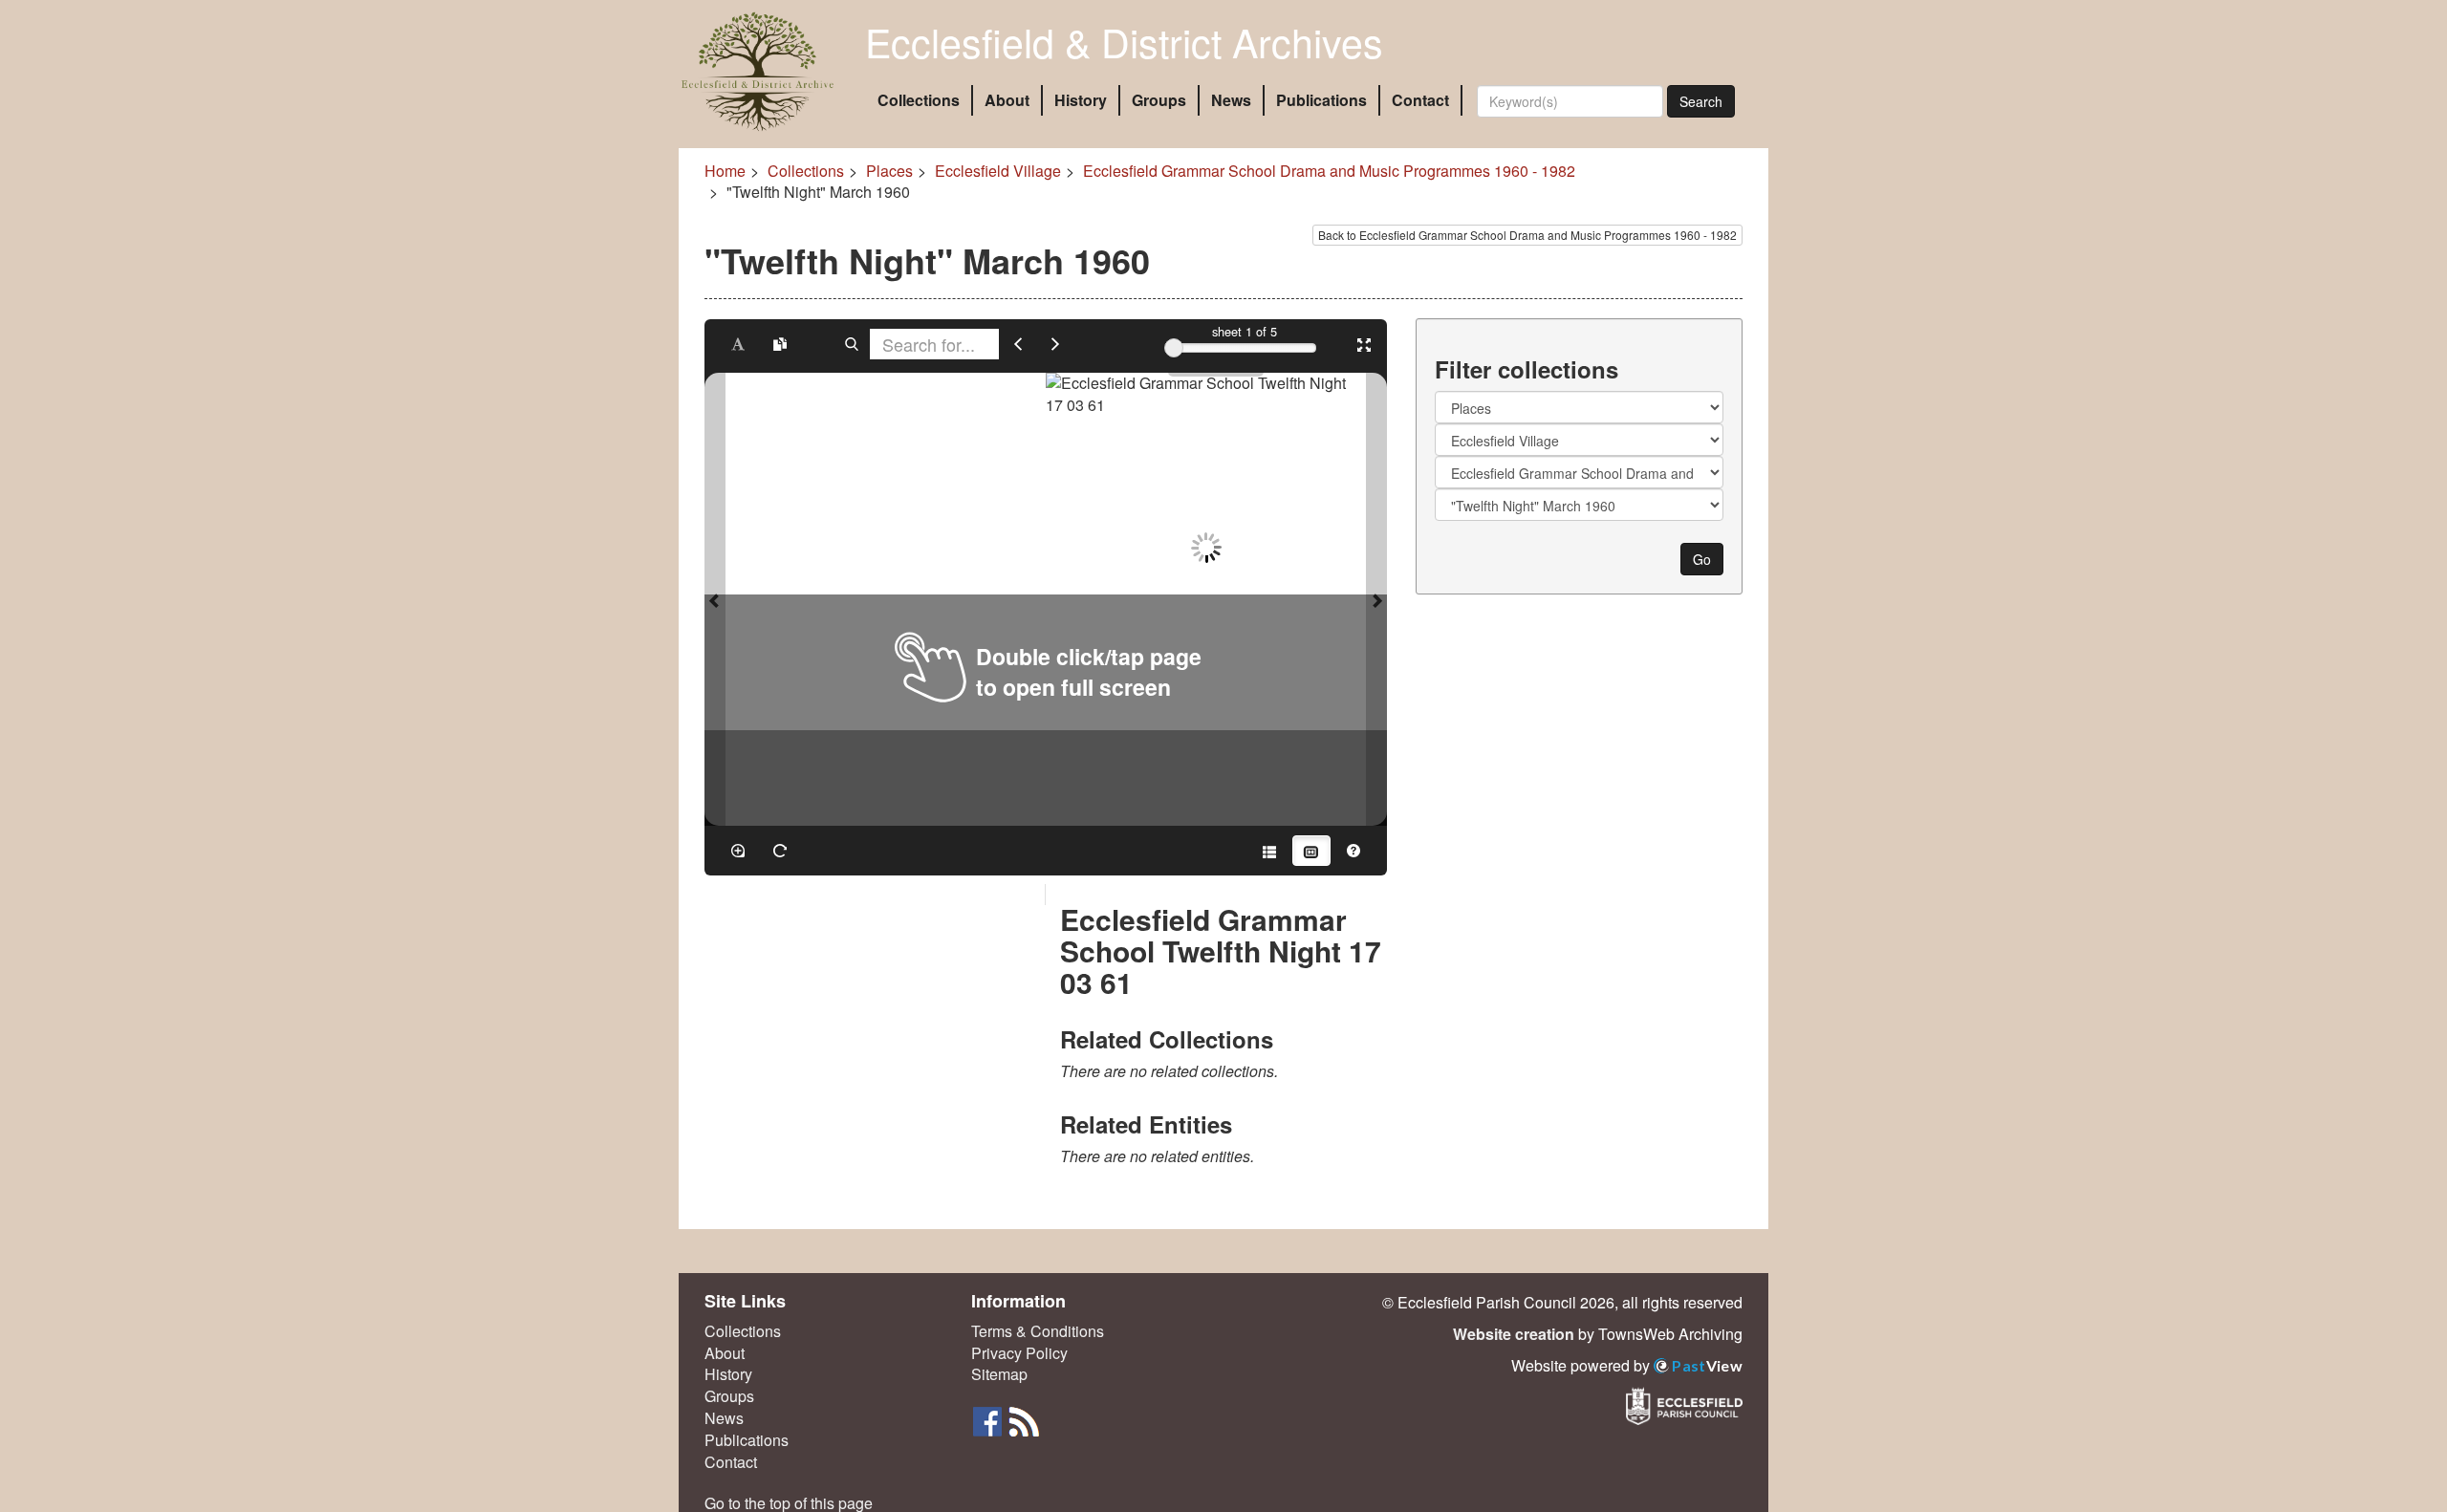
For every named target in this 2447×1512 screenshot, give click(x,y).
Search (1701, 101)
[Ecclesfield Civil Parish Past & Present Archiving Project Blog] (1024, 1420)
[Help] (1353, 851)
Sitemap (999, 1374)
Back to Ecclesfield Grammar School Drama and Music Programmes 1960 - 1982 (1527, 235)
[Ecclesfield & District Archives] (758, 72)
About (1007, 100)
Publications (1321, 100)
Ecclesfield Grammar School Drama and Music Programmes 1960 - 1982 (1329, 171)
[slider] (1174, 348)
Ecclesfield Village (998, 171)
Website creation (1514, 1334)
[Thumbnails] (1311, 851)
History (1081, 100)
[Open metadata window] (1269, 851)
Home (725, 171)
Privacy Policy (1019, 1353)
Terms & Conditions (1038, 1331)
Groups (1159, 100)
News (1231, 100)
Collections (919, 100)
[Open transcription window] (780, 344)
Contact (1420, 100)
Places (889, 171)
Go (1702, 559)
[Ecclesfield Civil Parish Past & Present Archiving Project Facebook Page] (989, 1420)
